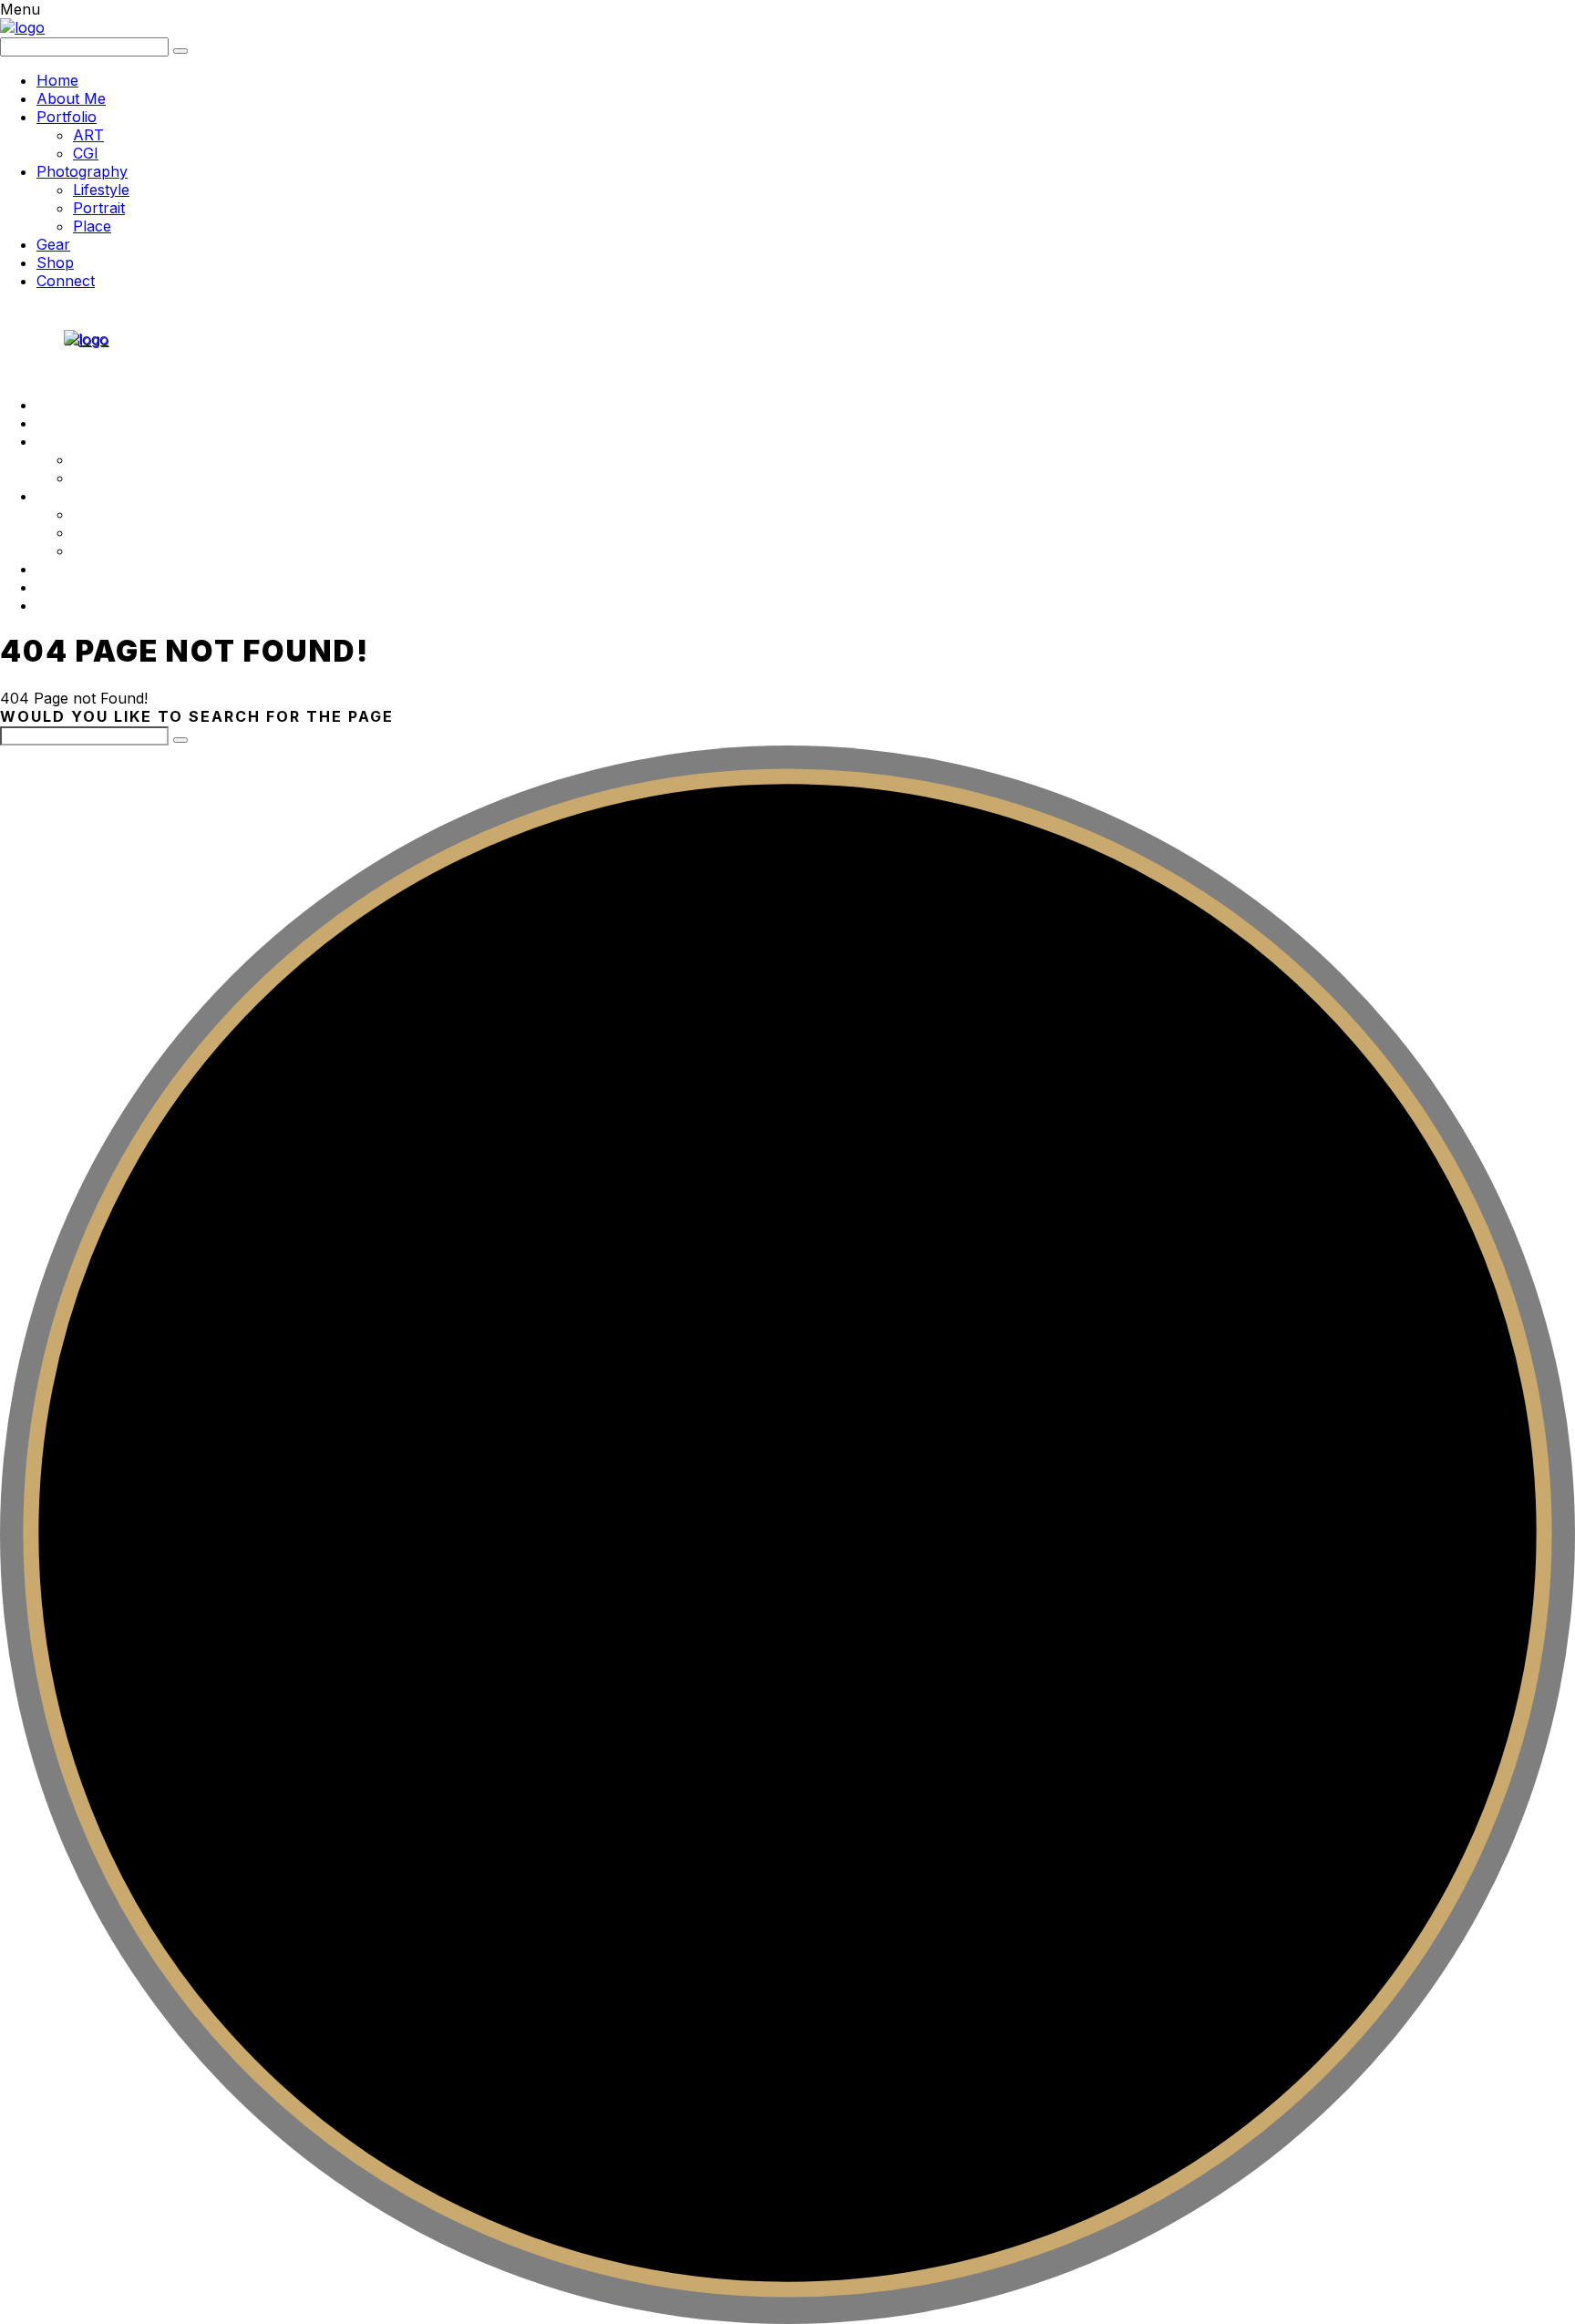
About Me (71, 98)
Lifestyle (101, 190)
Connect (66, 281)
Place (92, 226)
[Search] (180, 740)
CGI (86, 153)
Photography (82, 171)
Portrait (99, 208)
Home (57, 80)
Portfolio (67, 117)
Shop (55, 262)
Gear (53, 244)
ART (88, 135)
